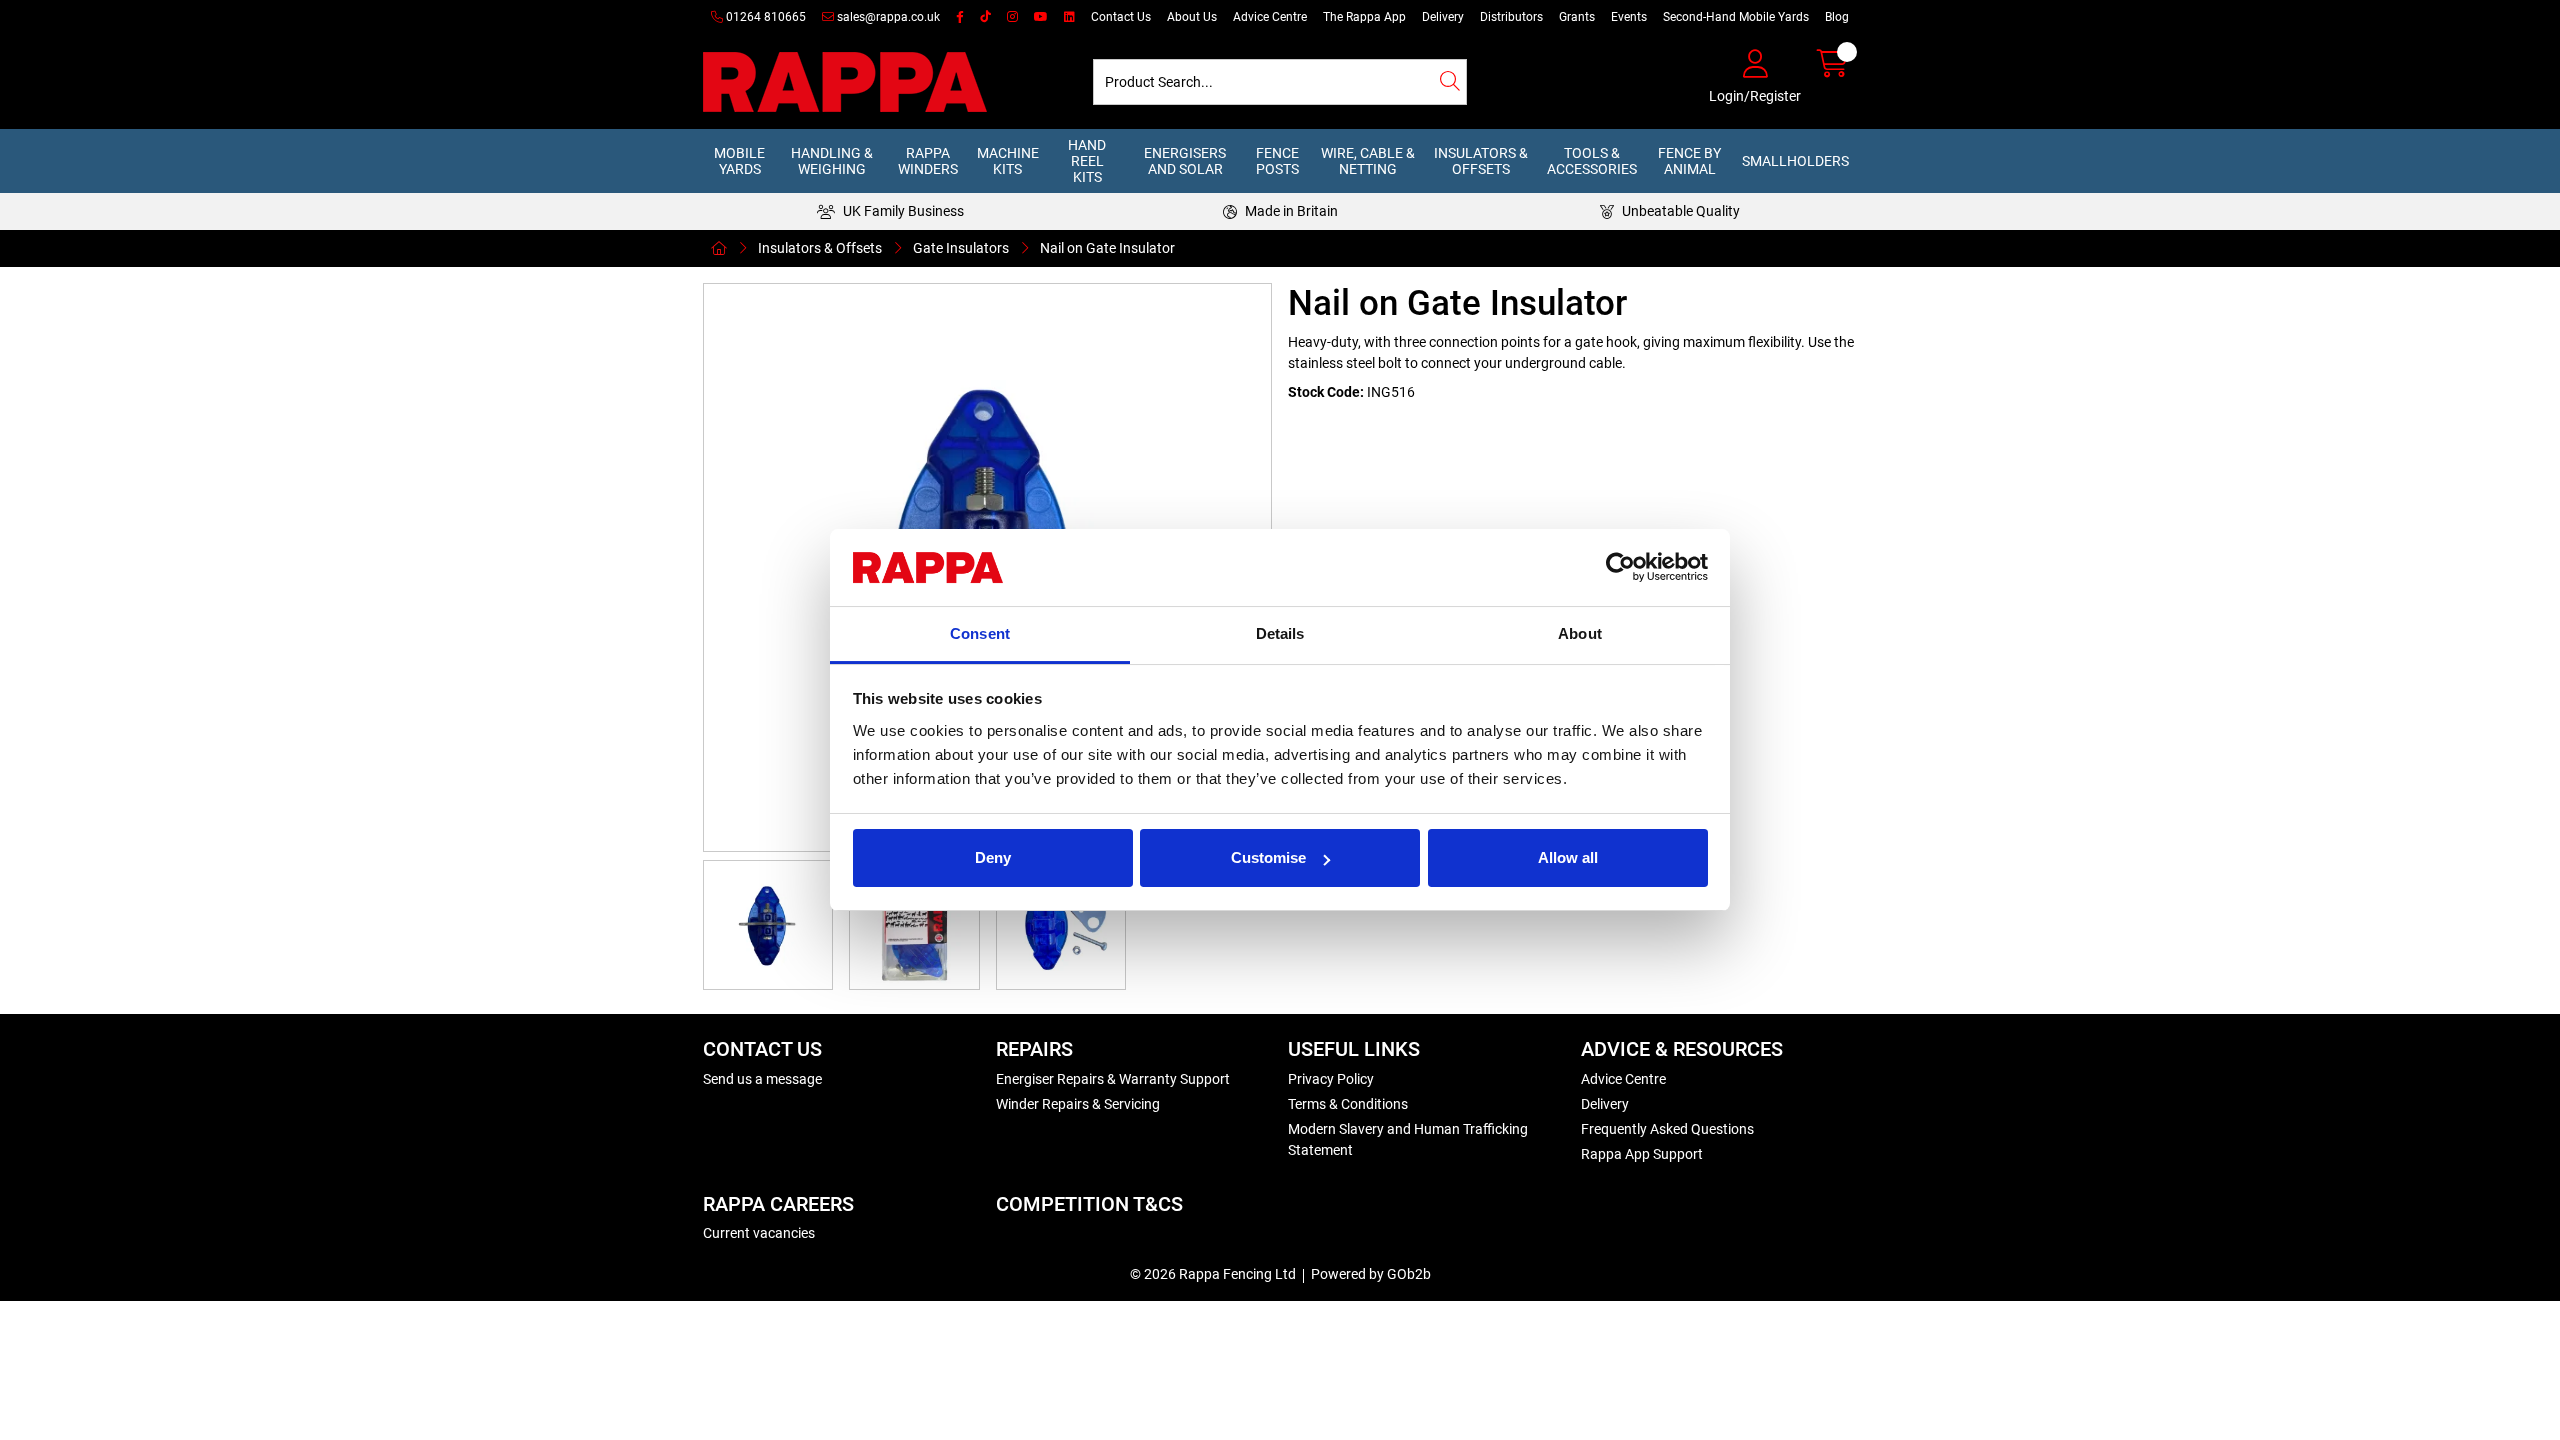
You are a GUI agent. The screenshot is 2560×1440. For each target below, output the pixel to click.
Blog (1837, 17)
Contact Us (1121, 17)
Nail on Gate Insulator (1107, 248)
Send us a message (762, 1079)
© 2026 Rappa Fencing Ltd (1213, 1274)
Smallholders (1795, 161)
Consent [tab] (980, 633)
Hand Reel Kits (1087, 161)
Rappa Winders (928, 161)
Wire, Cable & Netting (1368, 161)
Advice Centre (1270, 17)
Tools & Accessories (1592, 161)
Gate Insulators (961, 248)
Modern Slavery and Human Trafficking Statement (1408, 1139)
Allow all (1568, 857)
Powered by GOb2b (1371, 1274)
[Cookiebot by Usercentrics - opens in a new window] (1620, 568)
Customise (1268, 857)
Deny (993, 857)
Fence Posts (1277, 161)
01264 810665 (764, 17)
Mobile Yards (739, 161)
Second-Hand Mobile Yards (1736, 17)
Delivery (1443, 17)
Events (1629, 17)
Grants (1577, 17)
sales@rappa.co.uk (887, 17)
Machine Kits (1008, 161)
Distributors (1511, 17)
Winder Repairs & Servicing (1078, 1104)
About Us (1192, 17)
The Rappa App (1364, 17)
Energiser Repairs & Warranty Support (1113, 1079)
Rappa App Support (1642, 1154)
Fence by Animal (1689, 161)
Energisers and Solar (1185, 161)
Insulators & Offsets (1481, 161)
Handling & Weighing (832, 161)
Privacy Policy (1331, 1079)
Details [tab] (1280, 633)
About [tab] (1580, 633)
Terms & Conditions (1348, 1104)
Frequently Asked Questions (1667, 1129)
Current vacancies (759, 1233)
